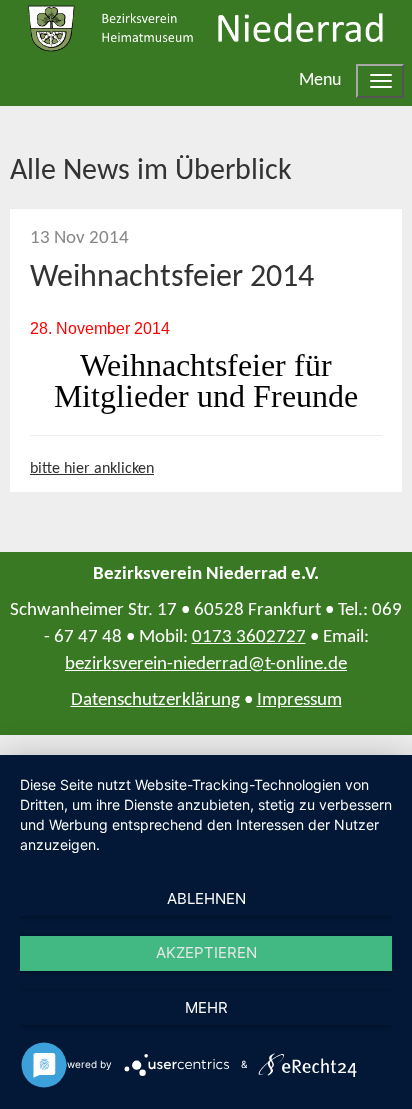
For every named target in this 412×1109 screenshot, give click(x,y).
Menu (320, 80)
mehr (206, 1007)
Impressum (299, 700)
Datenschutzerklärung (155, 700)
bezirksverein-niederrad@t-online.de (206, 664)
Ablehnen (206, 898)
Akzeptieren (206, 952)
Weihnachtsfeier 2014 (172, 278)
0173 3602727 (249, 637)
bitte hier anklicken (92, 469)
